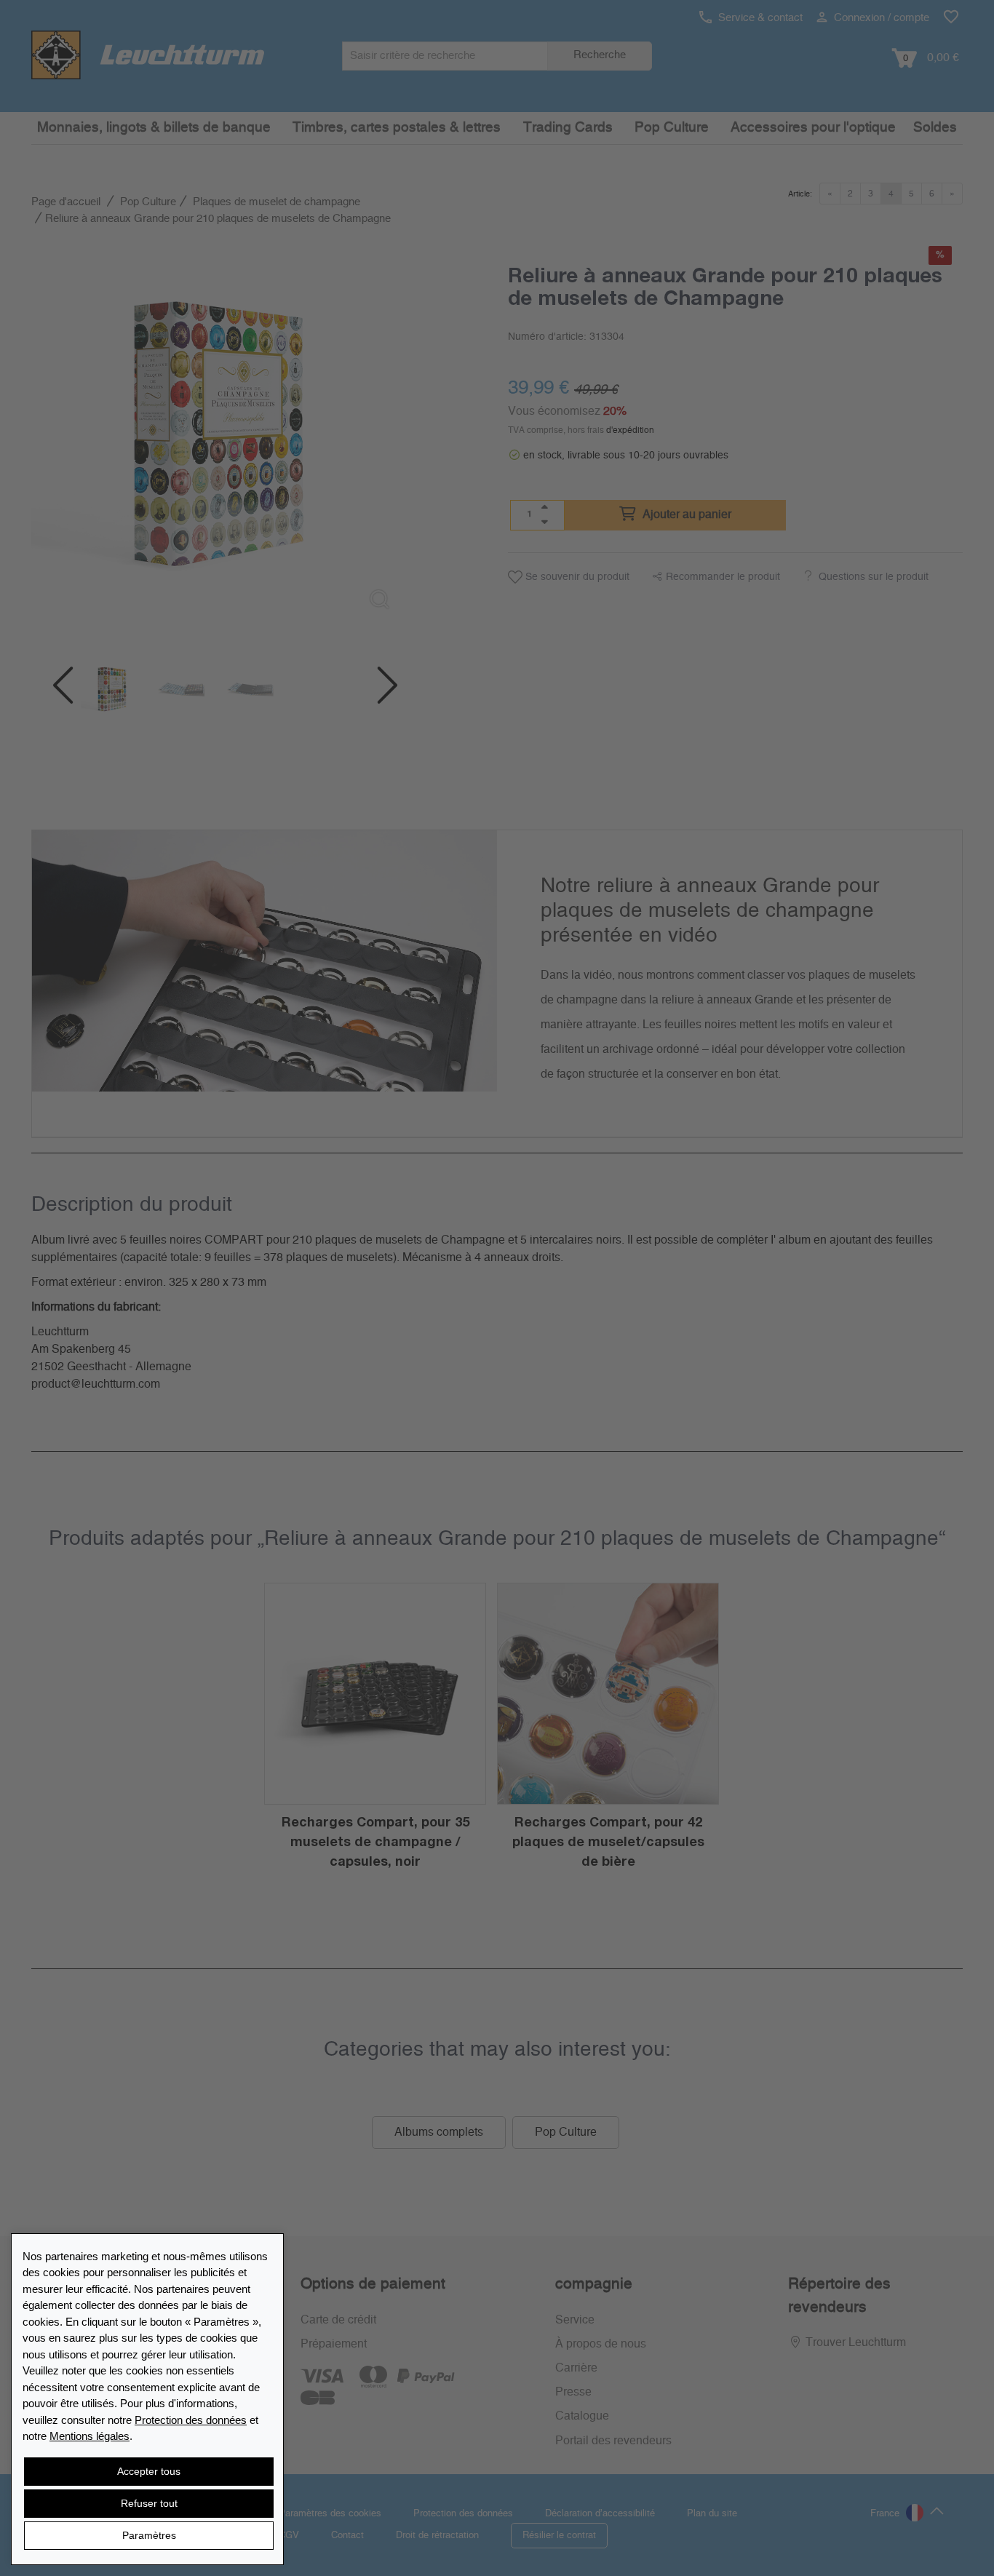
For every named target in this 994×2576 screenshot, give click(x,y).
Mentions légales (90, 2436)
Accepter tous (149, 2471)
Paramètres (149, 2535)
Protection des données (191, 2420)
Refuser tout (149, 2503)
